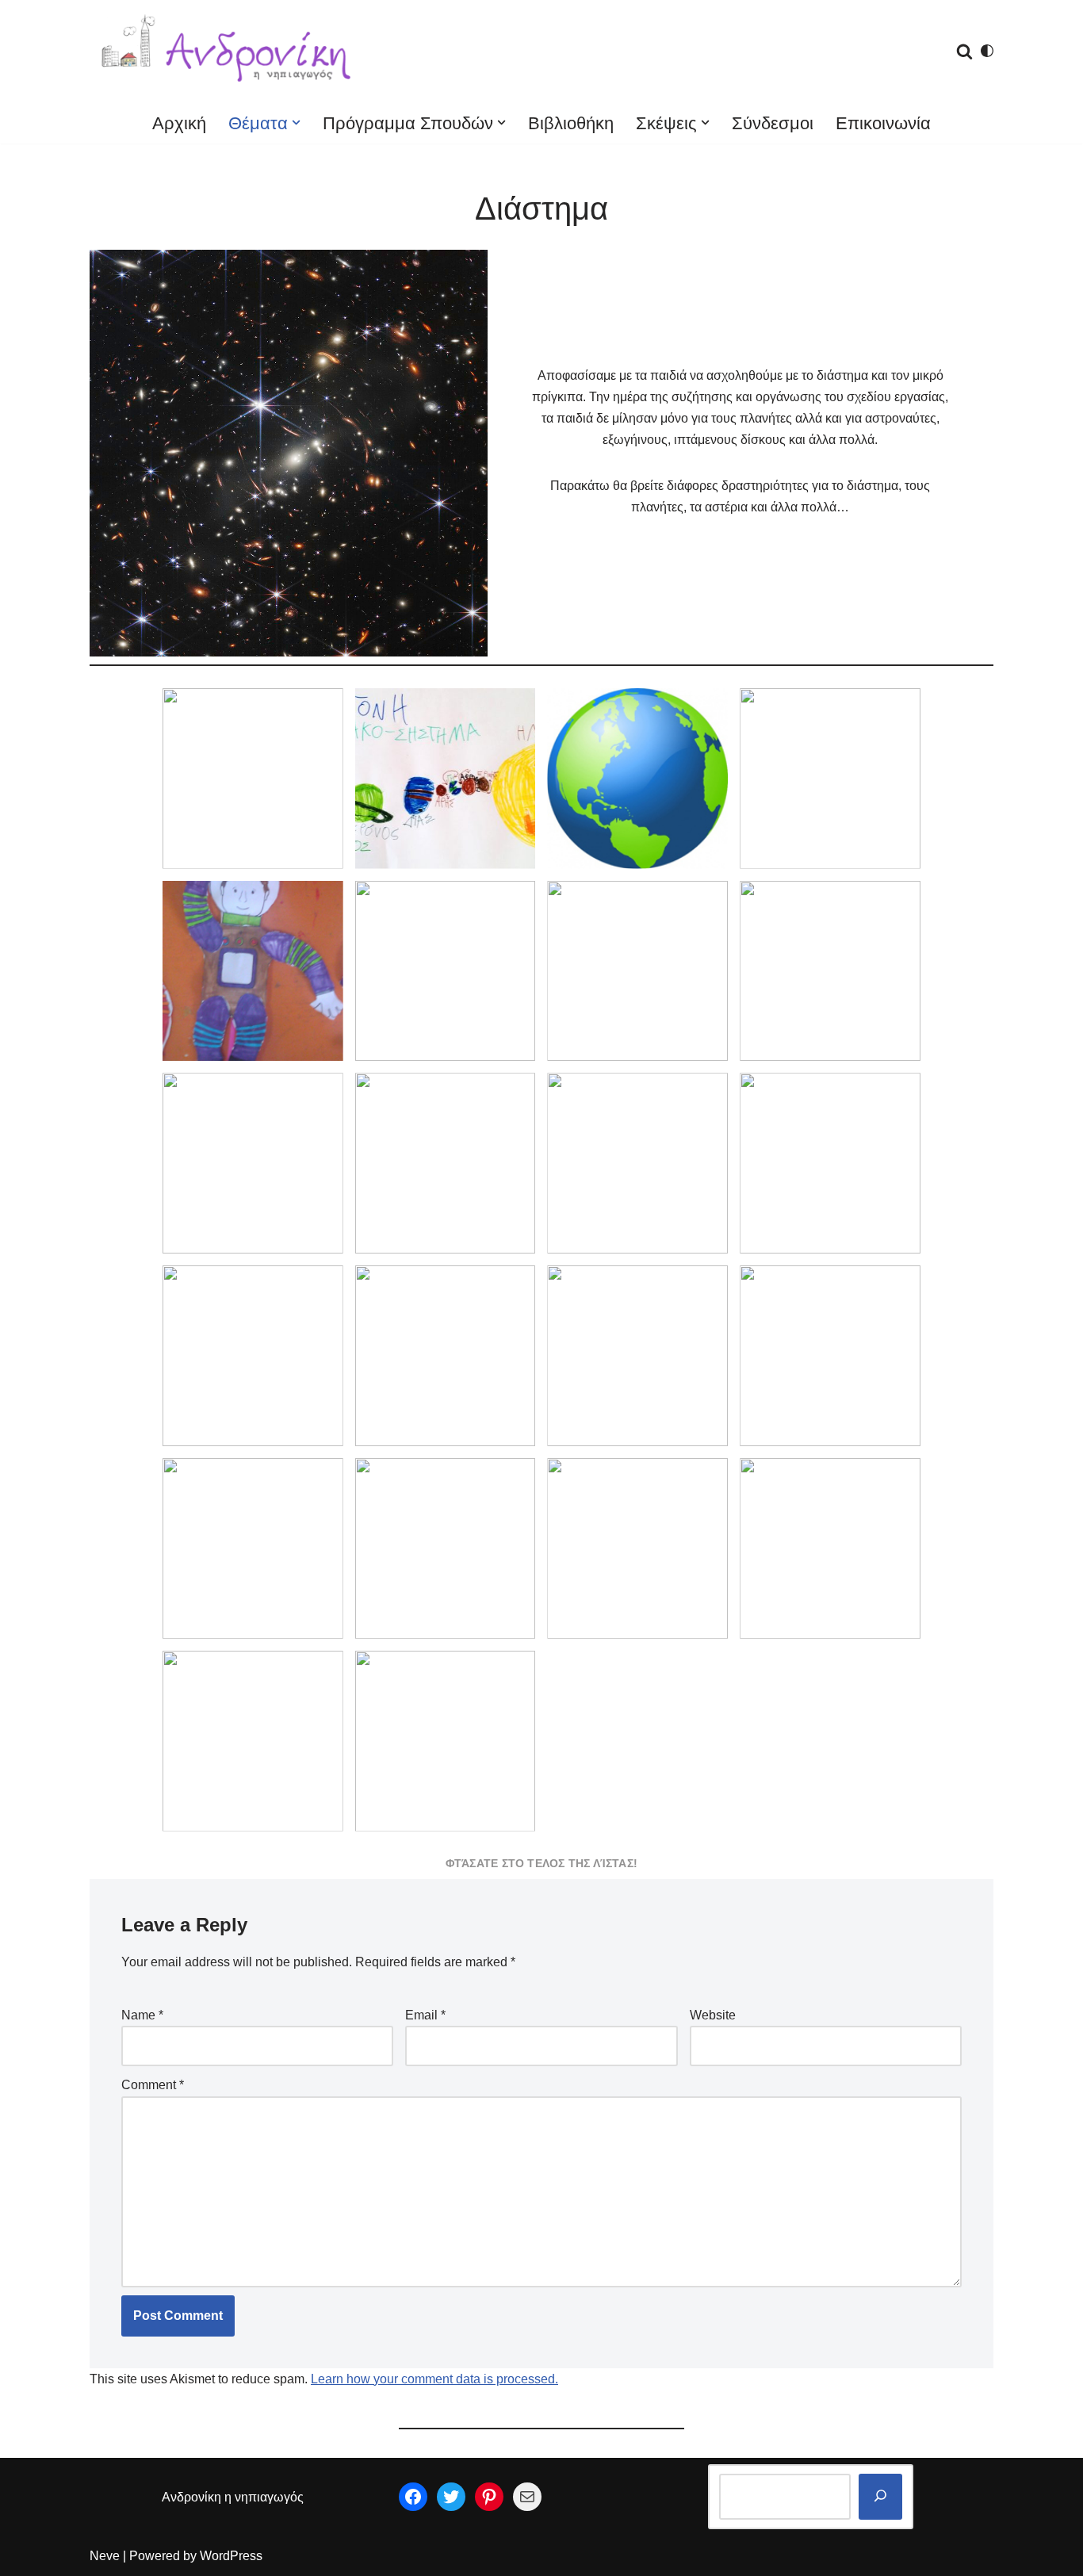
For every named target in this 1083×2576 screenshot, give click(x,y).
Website (713, 2015)
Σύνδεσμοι (773, 123)
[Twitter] (451, 2497)
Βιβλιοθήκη (571, 123)
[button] (296, 122)
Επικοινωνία (883, 123)
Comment (153, 2085)
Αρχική (179, 123)
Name (142, 2015)
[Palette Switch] (987, 51)
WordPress (231, 2556)
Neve (105, 2556)
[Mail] (527, 2497)
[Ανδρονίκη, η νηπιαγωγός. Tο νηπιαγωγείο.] (228, 51)
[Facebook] (413, 2497)
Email (425, 2015)
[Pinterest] (489, 2497)
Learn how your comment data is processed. (434, 2379)
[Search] (964, 51)
